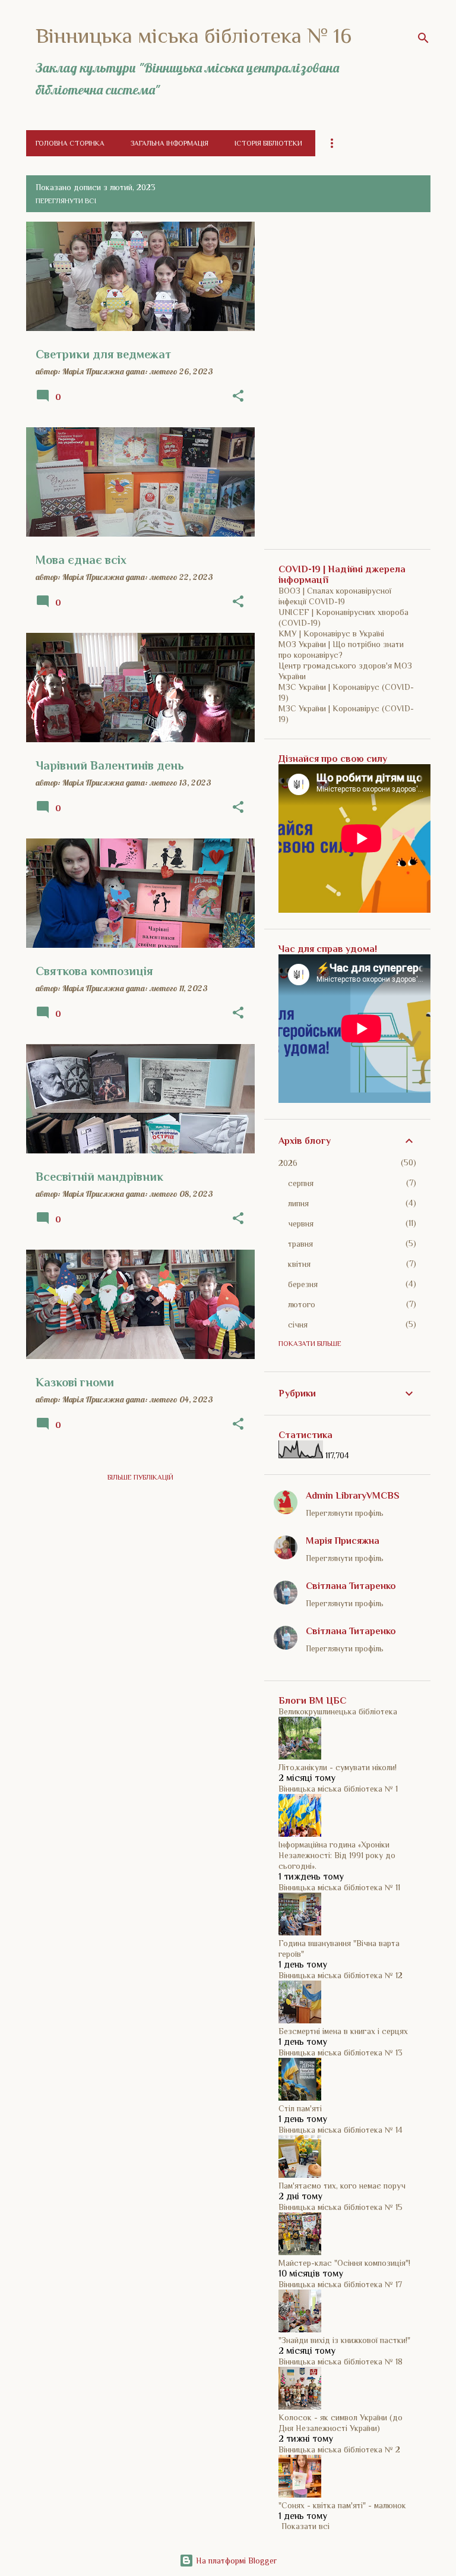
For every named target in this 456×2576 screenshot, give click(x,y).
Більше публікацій (140, 1477)
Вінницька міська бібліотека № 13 (341, 2052)
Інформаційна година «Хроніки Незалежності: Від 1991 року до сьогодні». (337, 1855)
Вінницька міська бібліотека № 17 (340, 2284)
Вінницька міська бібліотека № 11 (339, 1887)
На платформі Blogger (235, 2561)
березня (303, 1284)
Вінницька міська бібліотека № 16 (194, 36)
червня (301, 1224)
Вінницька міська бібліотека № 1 (338, 1789)
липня (298, 1203)
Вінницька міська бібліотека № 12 (341, 1975)
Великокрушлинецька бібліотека (338, 1711)
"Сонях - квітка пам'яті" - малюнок (342, 2505)
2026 (288, 1163)
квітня (299, 1264)
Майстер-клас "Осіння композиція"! (344, 2263)
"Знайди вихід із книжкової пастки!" (344, 2340)
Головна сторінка (70, 143)
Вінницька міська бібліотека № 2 (339, 2449)
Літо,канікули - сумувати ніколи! (338, 1767)
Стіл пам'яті (300, 2108)
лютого (302, 1304)
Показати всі (305, 2526)
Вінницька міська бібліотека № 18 (341, 2361)
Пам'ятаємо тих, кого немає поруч (342, 2186)
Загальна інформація (170, 143)
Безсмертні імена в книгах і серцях (343, 2031)
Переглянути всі (66, 201)
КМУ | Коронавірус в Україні (331, 633)
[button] (238, 396)
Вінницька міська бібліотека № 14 (341, 2130)
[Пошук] (423, 38)
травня (300, 1244)
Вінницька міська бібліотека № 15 (341, 2207)
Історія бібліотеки (268, 143)
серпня (301, 1183)
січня (298, 1325)
